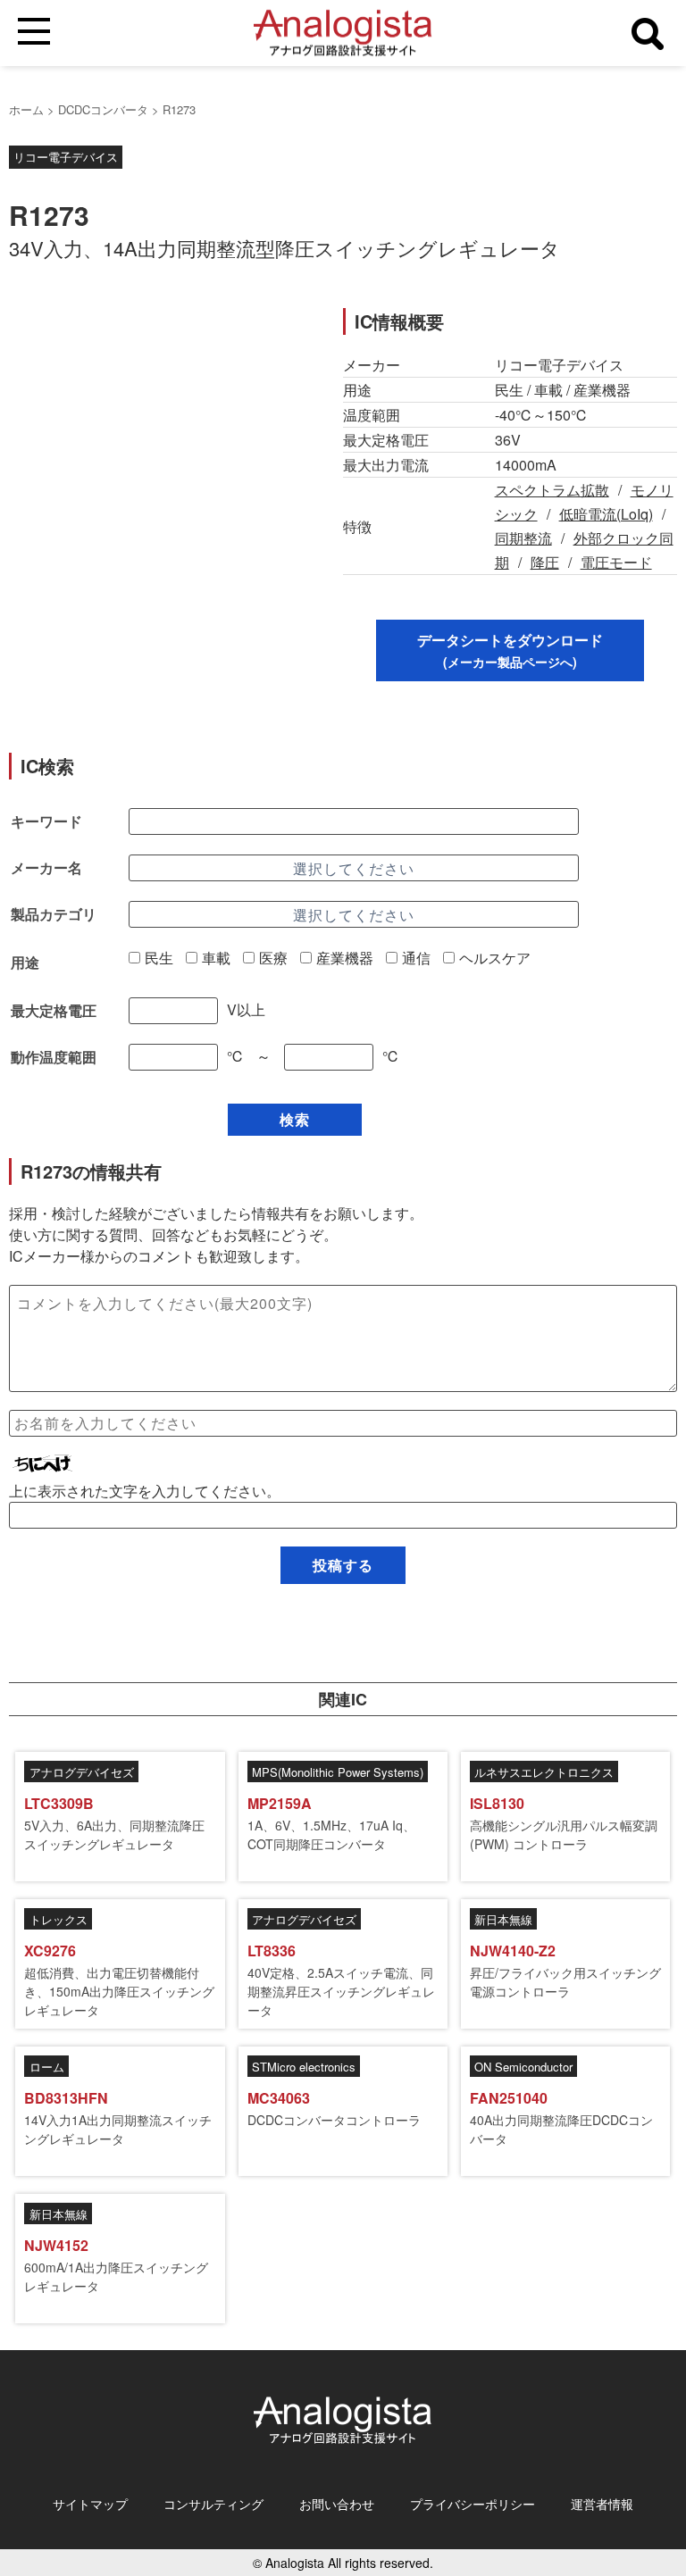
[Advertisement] (159, 433)
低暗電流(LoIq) (606, 514)
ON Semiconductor (523, 2067)
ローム (47, 2067)
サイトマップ (90, 2504)
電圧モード (616, 562)
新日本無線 (503, 1919)
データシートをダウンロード (510, 650)
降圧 (545, 562)
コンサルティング (213, 2504)
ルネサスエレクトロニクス (544, 1772)
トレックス (59, 1919)
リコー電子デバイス (66, 157)
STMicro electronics (304, 2067)
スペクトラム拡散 (552, 490)
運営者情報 (602, 2504)
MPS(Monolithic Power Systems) (338, 1772)
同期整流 (523, 538)
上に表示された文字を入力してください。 (145, 1491)
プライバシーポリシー (473, 2504)
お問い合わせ (337, 2504)
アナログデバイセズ (82, 1772)
